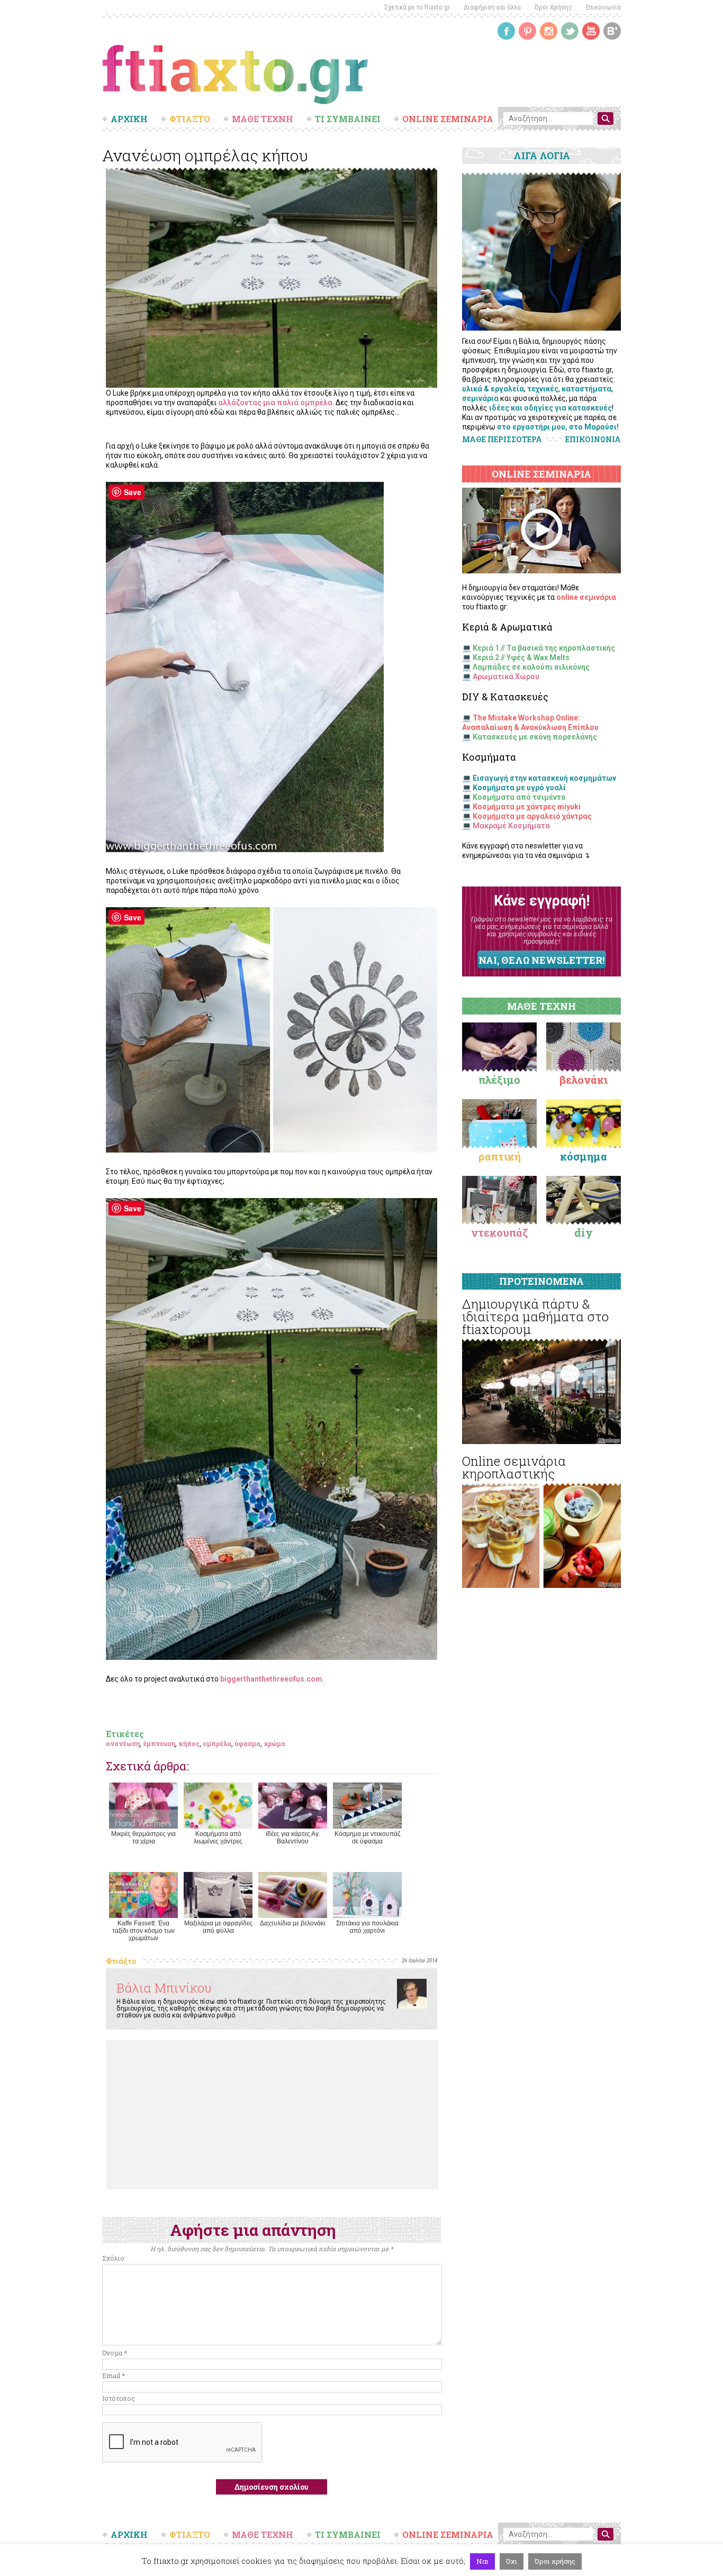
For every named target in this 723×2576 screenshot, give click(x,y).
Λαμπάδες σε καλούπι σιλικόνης (531, 667)
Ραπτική (500, 1156)
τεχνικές (543, 389)
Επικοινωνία (603, 7)
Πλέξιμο (499, 1080)
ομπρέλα (217, 1743)
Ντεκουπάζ (500, 1232)
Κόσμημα (584, 1156)
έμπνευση (159, 1743)
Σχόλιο (113, 2258)
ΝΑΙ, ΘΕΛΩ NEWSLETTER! (541, 960)
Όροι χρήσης (555, 2561)
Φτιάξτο (121, 1961)
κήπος (189, 1743)
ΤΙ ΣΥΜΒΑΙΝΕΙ (348, 119)
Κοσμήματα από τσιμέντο (519, 797)
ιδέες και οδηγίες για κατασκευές (550, 408)
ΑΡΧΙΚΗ (129, 119)
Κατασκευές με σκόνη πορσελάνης (535, 737)
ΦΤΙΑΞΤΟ (190, 119)
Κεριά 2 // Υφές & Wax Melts (521, 657)
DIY (584, 1232)
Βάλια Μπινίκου (164, 1988)
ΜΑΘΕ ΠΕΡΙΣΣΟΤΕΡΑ (502, 439)
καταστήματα (586, 389)
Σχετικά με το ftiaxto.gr (417, 7)
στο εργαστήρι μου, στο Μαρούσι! (558, 427)
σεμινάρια (480, 398)
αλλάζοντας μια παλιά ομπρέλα (275, 403)
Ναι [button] (482, 2561)
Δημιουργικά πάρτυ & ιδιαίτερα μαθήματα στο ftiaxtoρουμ (535, 1317)
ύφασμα (247, 1743)
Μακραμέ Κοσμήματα (511, 826)
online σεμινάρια (586, 597)
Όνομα (115, 2353)
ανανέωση (123, 1743)
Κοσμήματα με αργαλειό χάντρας (532, 816)
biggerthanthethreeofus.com (271, 1679)
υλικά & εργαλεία (493, 389)
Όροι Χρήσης (553, 7)
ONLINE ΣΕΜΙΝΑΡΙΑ (448, 119)
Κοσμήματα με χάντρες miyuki (527, 807)
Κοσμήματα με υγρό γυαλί (519, 788)
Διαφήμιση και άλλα (492, 7)
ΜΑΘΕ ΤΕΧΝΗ (263, 119)
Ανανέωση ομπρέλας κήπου (205, 155)
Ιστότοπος (119, 2398)
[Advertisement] (272, 2115)
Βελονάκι (584, 1080)
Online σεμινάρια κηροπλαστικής (514, 1467)
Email (114, 2376)
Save (133, 492)
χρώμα (274, 1743)
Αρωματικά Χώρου (506, 677)
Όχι (512, 2561)
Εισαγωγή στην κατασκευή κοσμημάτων (544, 778)
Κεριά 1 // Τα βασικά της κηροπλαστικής (544, 648)
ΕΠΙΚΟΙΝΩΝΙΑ (593, 440)
